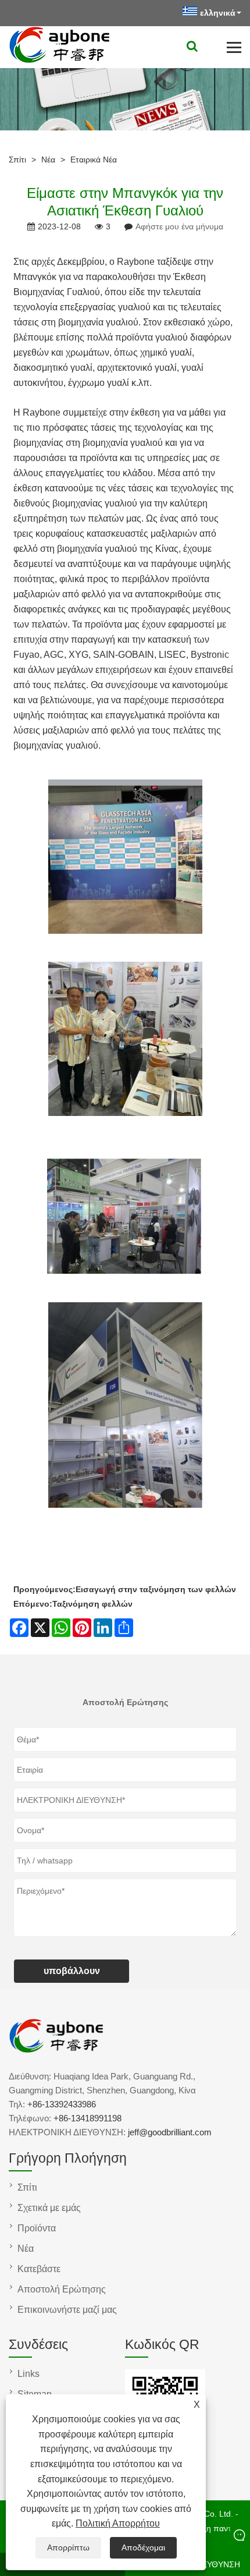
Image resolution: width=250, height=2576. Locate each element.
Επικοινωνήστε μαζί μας (67, 2310)
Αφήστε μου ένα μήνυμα (179, 226)
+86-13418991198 (87, 2118)
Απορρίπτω (68, 2547)
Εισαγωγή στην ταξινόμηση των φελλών (156, 1589)
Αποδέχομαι (143, 2547)
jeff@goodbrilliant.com (170, 2132)
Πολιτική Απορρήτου (118, 2523)
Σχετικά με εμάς (49, 2208)
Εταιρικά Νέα (94, 160)
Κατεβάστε (39, 2269)
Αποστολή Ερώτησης (62, 2289)
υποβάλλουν (72, 1971)
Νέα (48, 160)
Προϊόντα (37, 2228)
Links (28, 2374)
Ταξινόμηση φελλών (92, 1604)
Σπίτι (17, 160)
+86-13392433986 (62, 2104)
